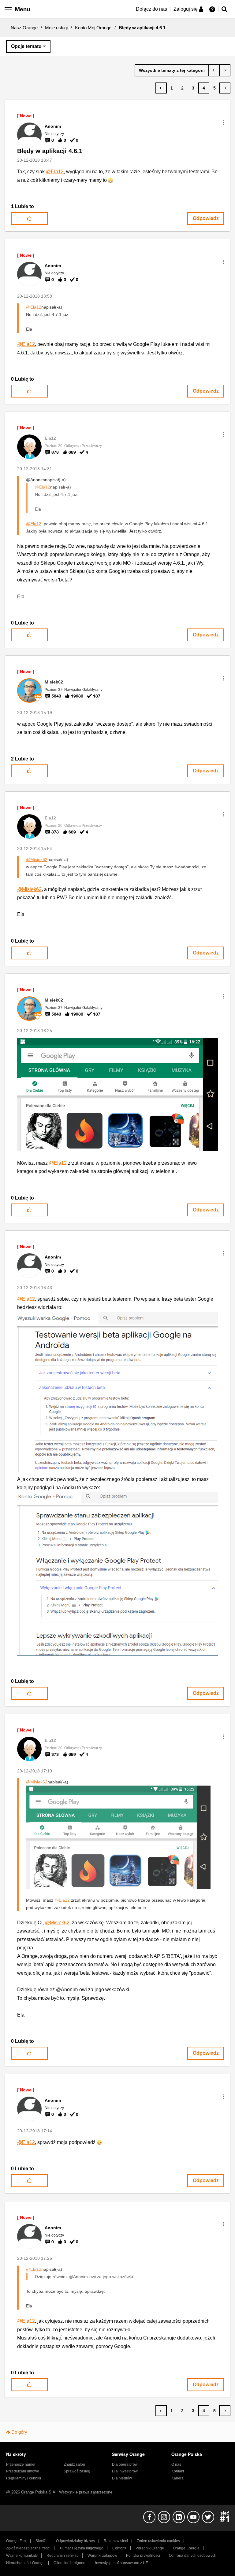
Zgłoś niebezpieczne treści (28, 2548)
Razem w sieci (116, 2541)
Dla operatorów (125, 2464)
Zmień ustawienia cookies (158, 2541)
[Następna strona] (225, 88)
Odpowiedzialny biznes (75, 2541)
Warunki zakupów (102, 2556)
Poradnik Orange (150, 2548)
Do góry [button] (19, 2432)
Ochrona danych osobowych (193, 2556)
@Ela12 (55, 172)
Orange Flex (16, 2541)
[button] (224, 123)
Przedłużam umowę (23, 2471)
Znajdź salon (74, 2464)
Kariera (177, 2478)
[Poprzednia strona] (161, 88)
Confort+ (119, 2548)
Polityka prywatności (143, 2556)
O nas (176, 2464)
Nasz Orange (24, 28)
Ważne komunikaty (22, 2556)
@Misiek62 (37, 859)
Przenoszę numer (21, 2464)
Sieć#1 (41, 2541)
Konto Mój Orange (93, 28)
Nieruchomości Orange (25, 2563)
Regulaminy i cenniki (24, 2478)
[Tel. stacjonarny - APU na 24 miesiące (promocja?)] (225, 70)
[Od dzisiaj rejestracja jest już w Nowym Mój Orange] (214, 70)
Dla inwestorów (125, 2471)
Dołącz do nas (151, 9)
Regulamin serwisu (63, 2556)
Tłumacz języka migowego (81, 2548)
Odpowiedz (206, 218)
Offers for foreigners (70, 2563)
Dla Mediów (122, 2478)
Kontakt (178, 2471)
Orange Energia (186, 2548)
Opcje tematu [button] (26, 46)
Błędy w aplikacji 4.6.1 (50, 151)
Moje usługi (56, 28)
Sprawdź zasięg (77, 2471)
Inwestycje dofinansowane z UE (122, 2563)
